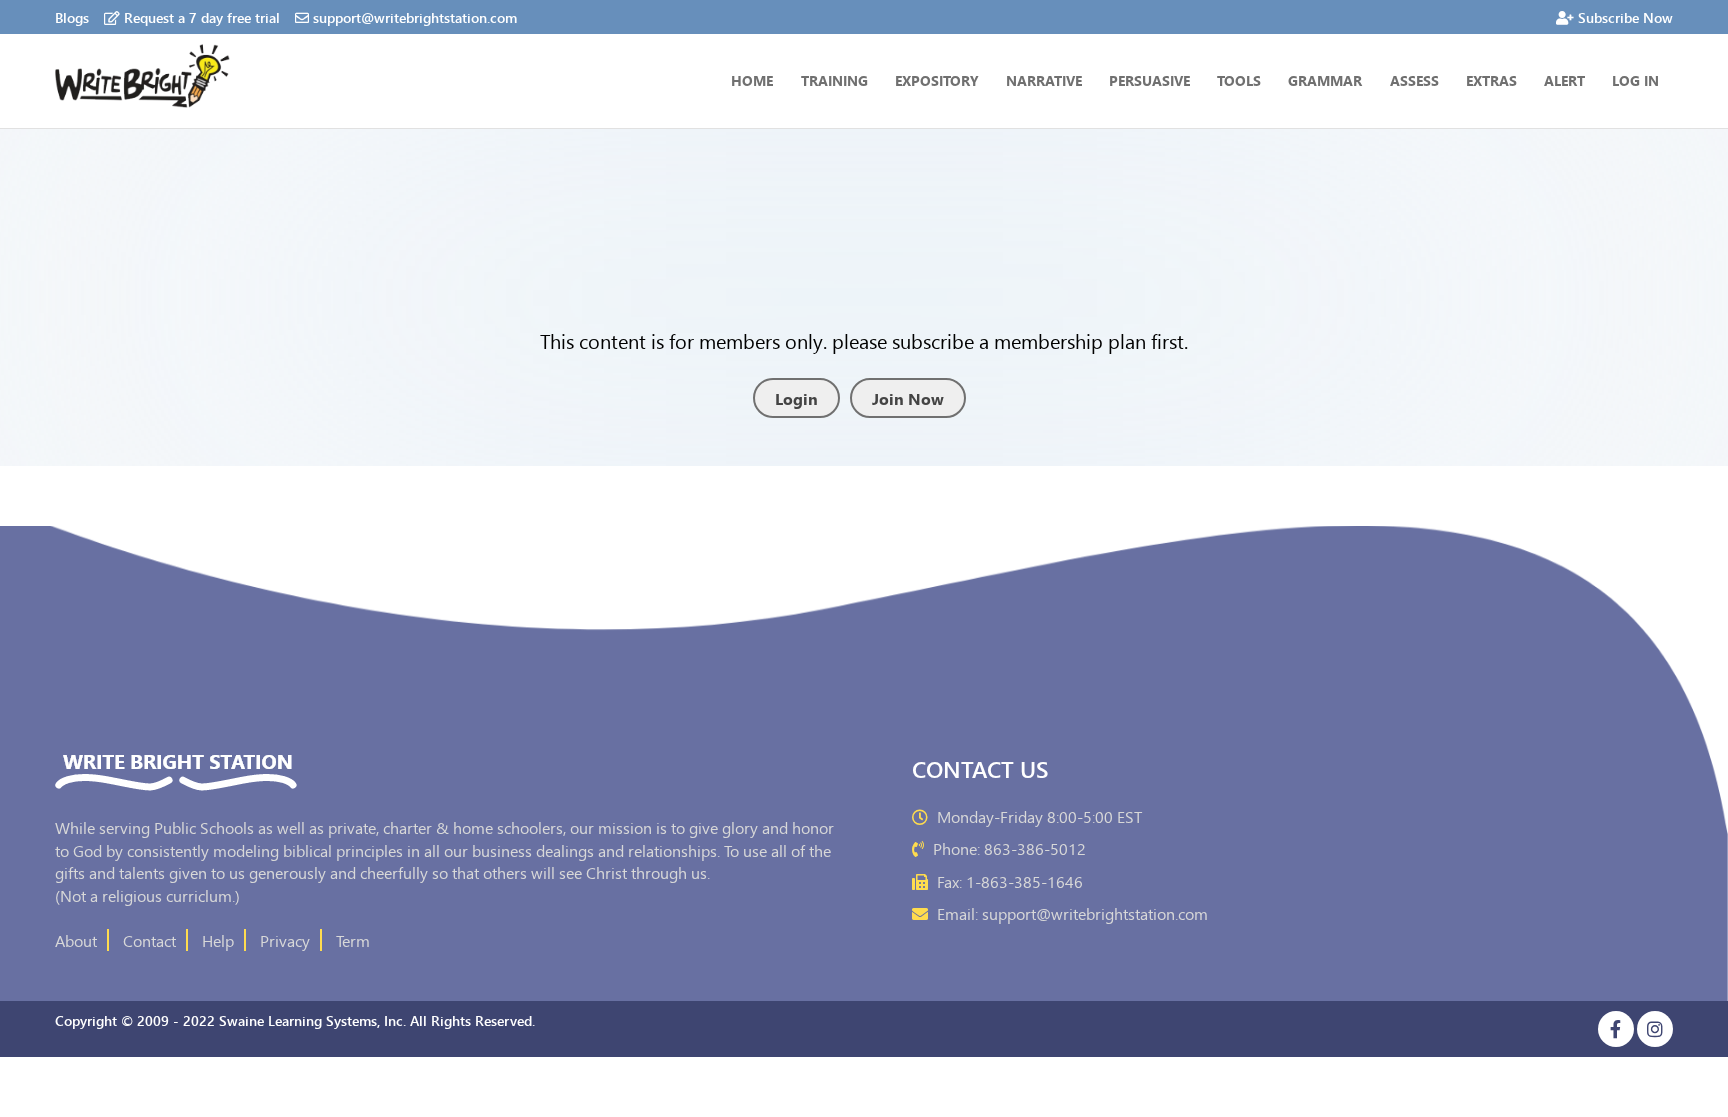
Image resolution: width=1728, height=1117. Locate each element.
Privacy (285, 940)
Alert (1564, 80)
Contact (149, 940)
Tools (1239, 80)
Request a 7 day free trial (202, 17)
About (76, 940)
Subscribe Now (1625, 17)
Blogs (72, 17)
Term (353, 940)
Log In (1635, 80)
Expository (937, 80)
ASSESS (1414, 80)
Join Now (908, 398)
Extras (1491, 80)
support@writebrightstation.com (415, 17)
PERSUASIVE (1149, 80)
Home (752, 80)
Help (218, 940)
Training (834, 80)
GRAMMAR (1325, 80)
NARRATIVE (1044, 80)
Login (796, 398)
